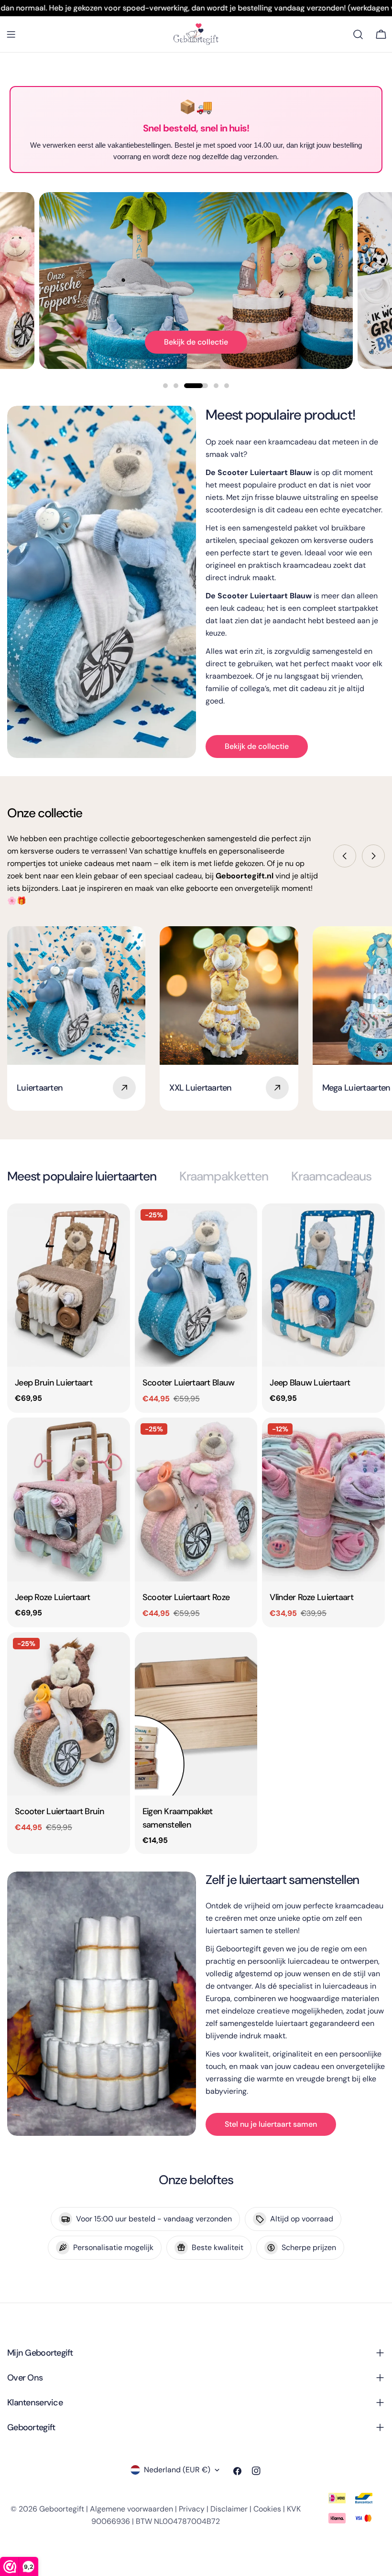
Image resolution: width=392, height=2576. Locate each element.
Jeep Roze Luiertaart (53, 1597)
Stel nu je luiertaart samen (271, 2124)
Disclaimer (229, 2509)
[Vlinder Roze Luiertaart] (323, 1499)
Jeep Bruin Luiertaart (54, 1383)
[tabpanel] (196, 1528)
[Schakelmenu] (11, 34)
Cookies (267, 2509)
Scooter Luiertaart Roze (186, 1597)
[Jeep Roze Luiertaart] (69, 1499)
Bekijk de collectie (196, 342)
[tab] (82, 1176)
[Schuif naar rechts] (373, 856)
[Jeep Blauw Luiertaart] (323, 1285)
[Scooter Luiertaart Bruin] (69, 1714)
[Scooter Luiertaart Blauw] (196, 1285)
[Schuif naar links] (345, 856)
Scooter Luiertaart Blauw (189, 1383)
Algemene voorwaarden (131, 2509)
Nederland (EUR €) (177, 2470)
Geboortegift (62, 2509)
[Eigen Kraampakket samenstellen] (196, 1714)
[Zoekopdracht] (358, 34)
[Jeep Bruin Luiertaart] (69, 1285)
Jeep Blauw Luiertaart (310, 1383)
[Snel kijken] (116, 1224)
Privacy (192, 2509)
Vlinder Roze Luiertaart (311, 1597)
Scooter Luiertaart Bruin (60, 1811)
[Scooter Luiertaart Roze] (196, 1499)
